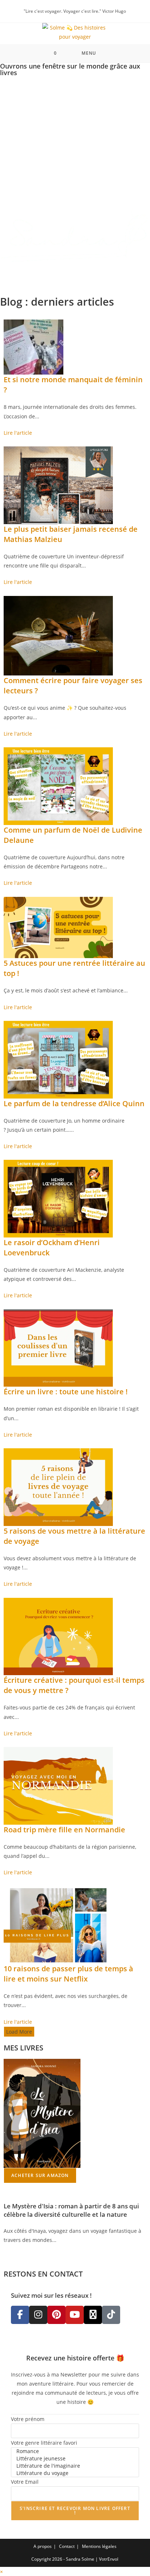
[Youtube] (75, 2315)
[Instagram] (38, 2315)
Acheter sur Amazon (40, 2175)
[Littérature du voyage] (75, 2473)
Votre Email (25, 2482)
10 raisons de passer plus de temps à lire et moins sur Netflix (68, 1974)
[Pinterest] (56, 2315)
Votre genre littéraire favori (44, 2443)
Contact (67, 2546)
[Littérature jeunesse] (75, 2459)
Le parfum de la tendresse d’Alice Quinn (74, 1103)
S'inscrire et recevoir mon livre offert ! (75, 2511)
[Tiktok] (111, 2315)
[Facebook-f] (20, 2315)
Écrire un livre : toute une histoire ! (66, 1392)
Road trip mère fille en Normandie (64, 1830)
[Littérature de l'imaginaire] (75, 2466)
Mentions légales (99, 2546)
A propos (43, 2546)
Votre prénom (28, 2419)
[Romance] (75, 2451)
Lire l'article (18, 433)
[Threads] (93, 2315)
